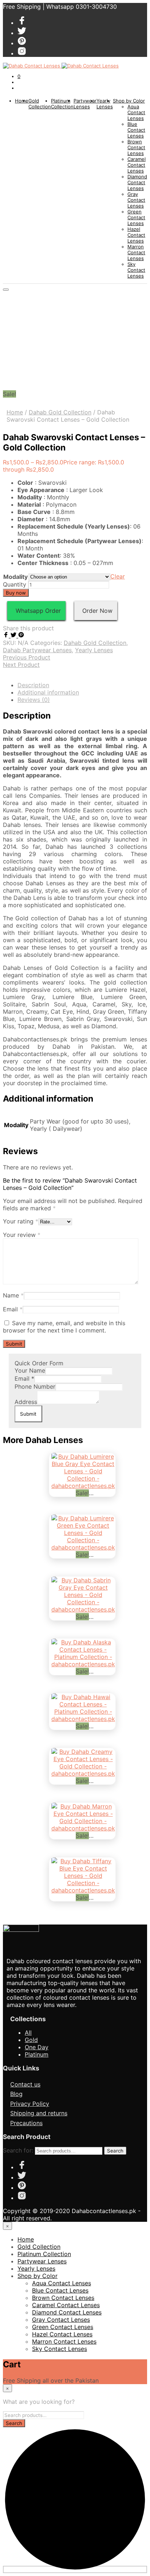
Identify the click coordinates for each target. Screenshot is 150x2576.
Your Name (30, 1370)
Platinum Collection (62, 104)
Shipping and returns (39, 2113)
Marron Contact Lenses (136, 252)
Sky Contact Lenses (136, 270)
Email (13, 1309)
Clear (118, 576)
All (28, 2032)
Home (22, 101)
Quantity (15, 584)
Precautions (26, 2123)
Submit (28, 1414)
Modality (15, 577)
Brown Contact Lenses (136, 147)
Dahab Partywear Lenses (37, 650)
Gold (31, 2040)
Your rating (21, 1221)
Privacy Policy (30, 2104)
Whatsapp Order (36, 611)
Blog (16, 2094)
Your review (22, 1235)
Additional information (48, 692)
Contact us (25, 2084)
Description (33, 685)
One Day (37, 2047)
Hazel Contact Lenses (136, 235)
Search (115, 2151)
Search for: (18, 2150)
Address (26, 1402)
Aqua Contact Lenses (136, 112)
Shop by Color (129, 101)
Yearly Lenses (105, 104)
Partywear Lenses (85, 104)
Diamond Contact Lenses (137, 182)
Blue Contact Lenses (136, 130)
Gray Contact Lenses (136, 200)
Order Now (96, 611)
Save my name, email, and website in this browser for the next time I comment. (64, 1327)
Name (13, 1295)
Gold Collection (40, 104)
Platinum (37, 2054)
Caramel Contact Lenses (137, 165)
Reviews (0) (34, 700)
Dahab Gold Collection (60, 412)
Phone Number (35, 1386)
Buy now (16, 593)
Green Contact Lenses (136, 217)
